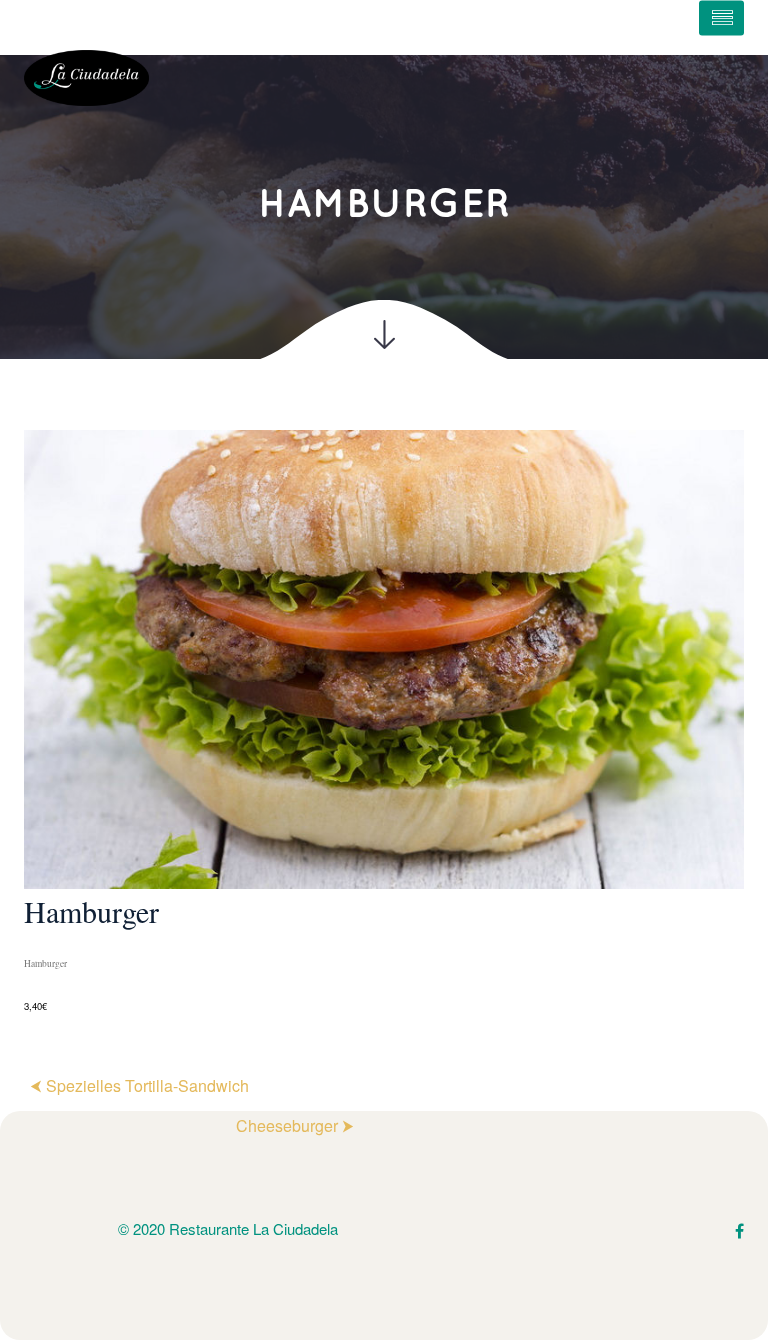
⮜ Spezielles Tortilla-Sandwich (139, 1085)
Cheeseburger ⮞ (295, 1125)
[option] (384, 723)
